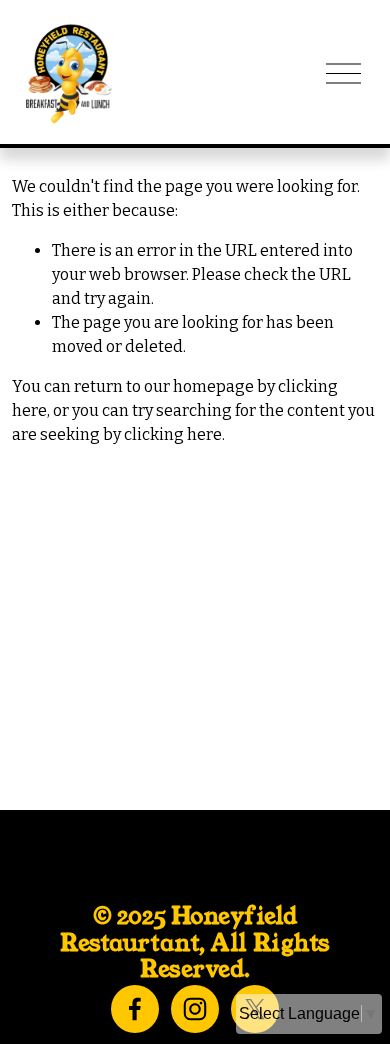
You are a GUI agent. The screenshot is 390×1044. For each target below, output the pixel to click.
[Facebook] (135, 1009)
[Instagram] (195, 1009)
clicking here (173, 434)
